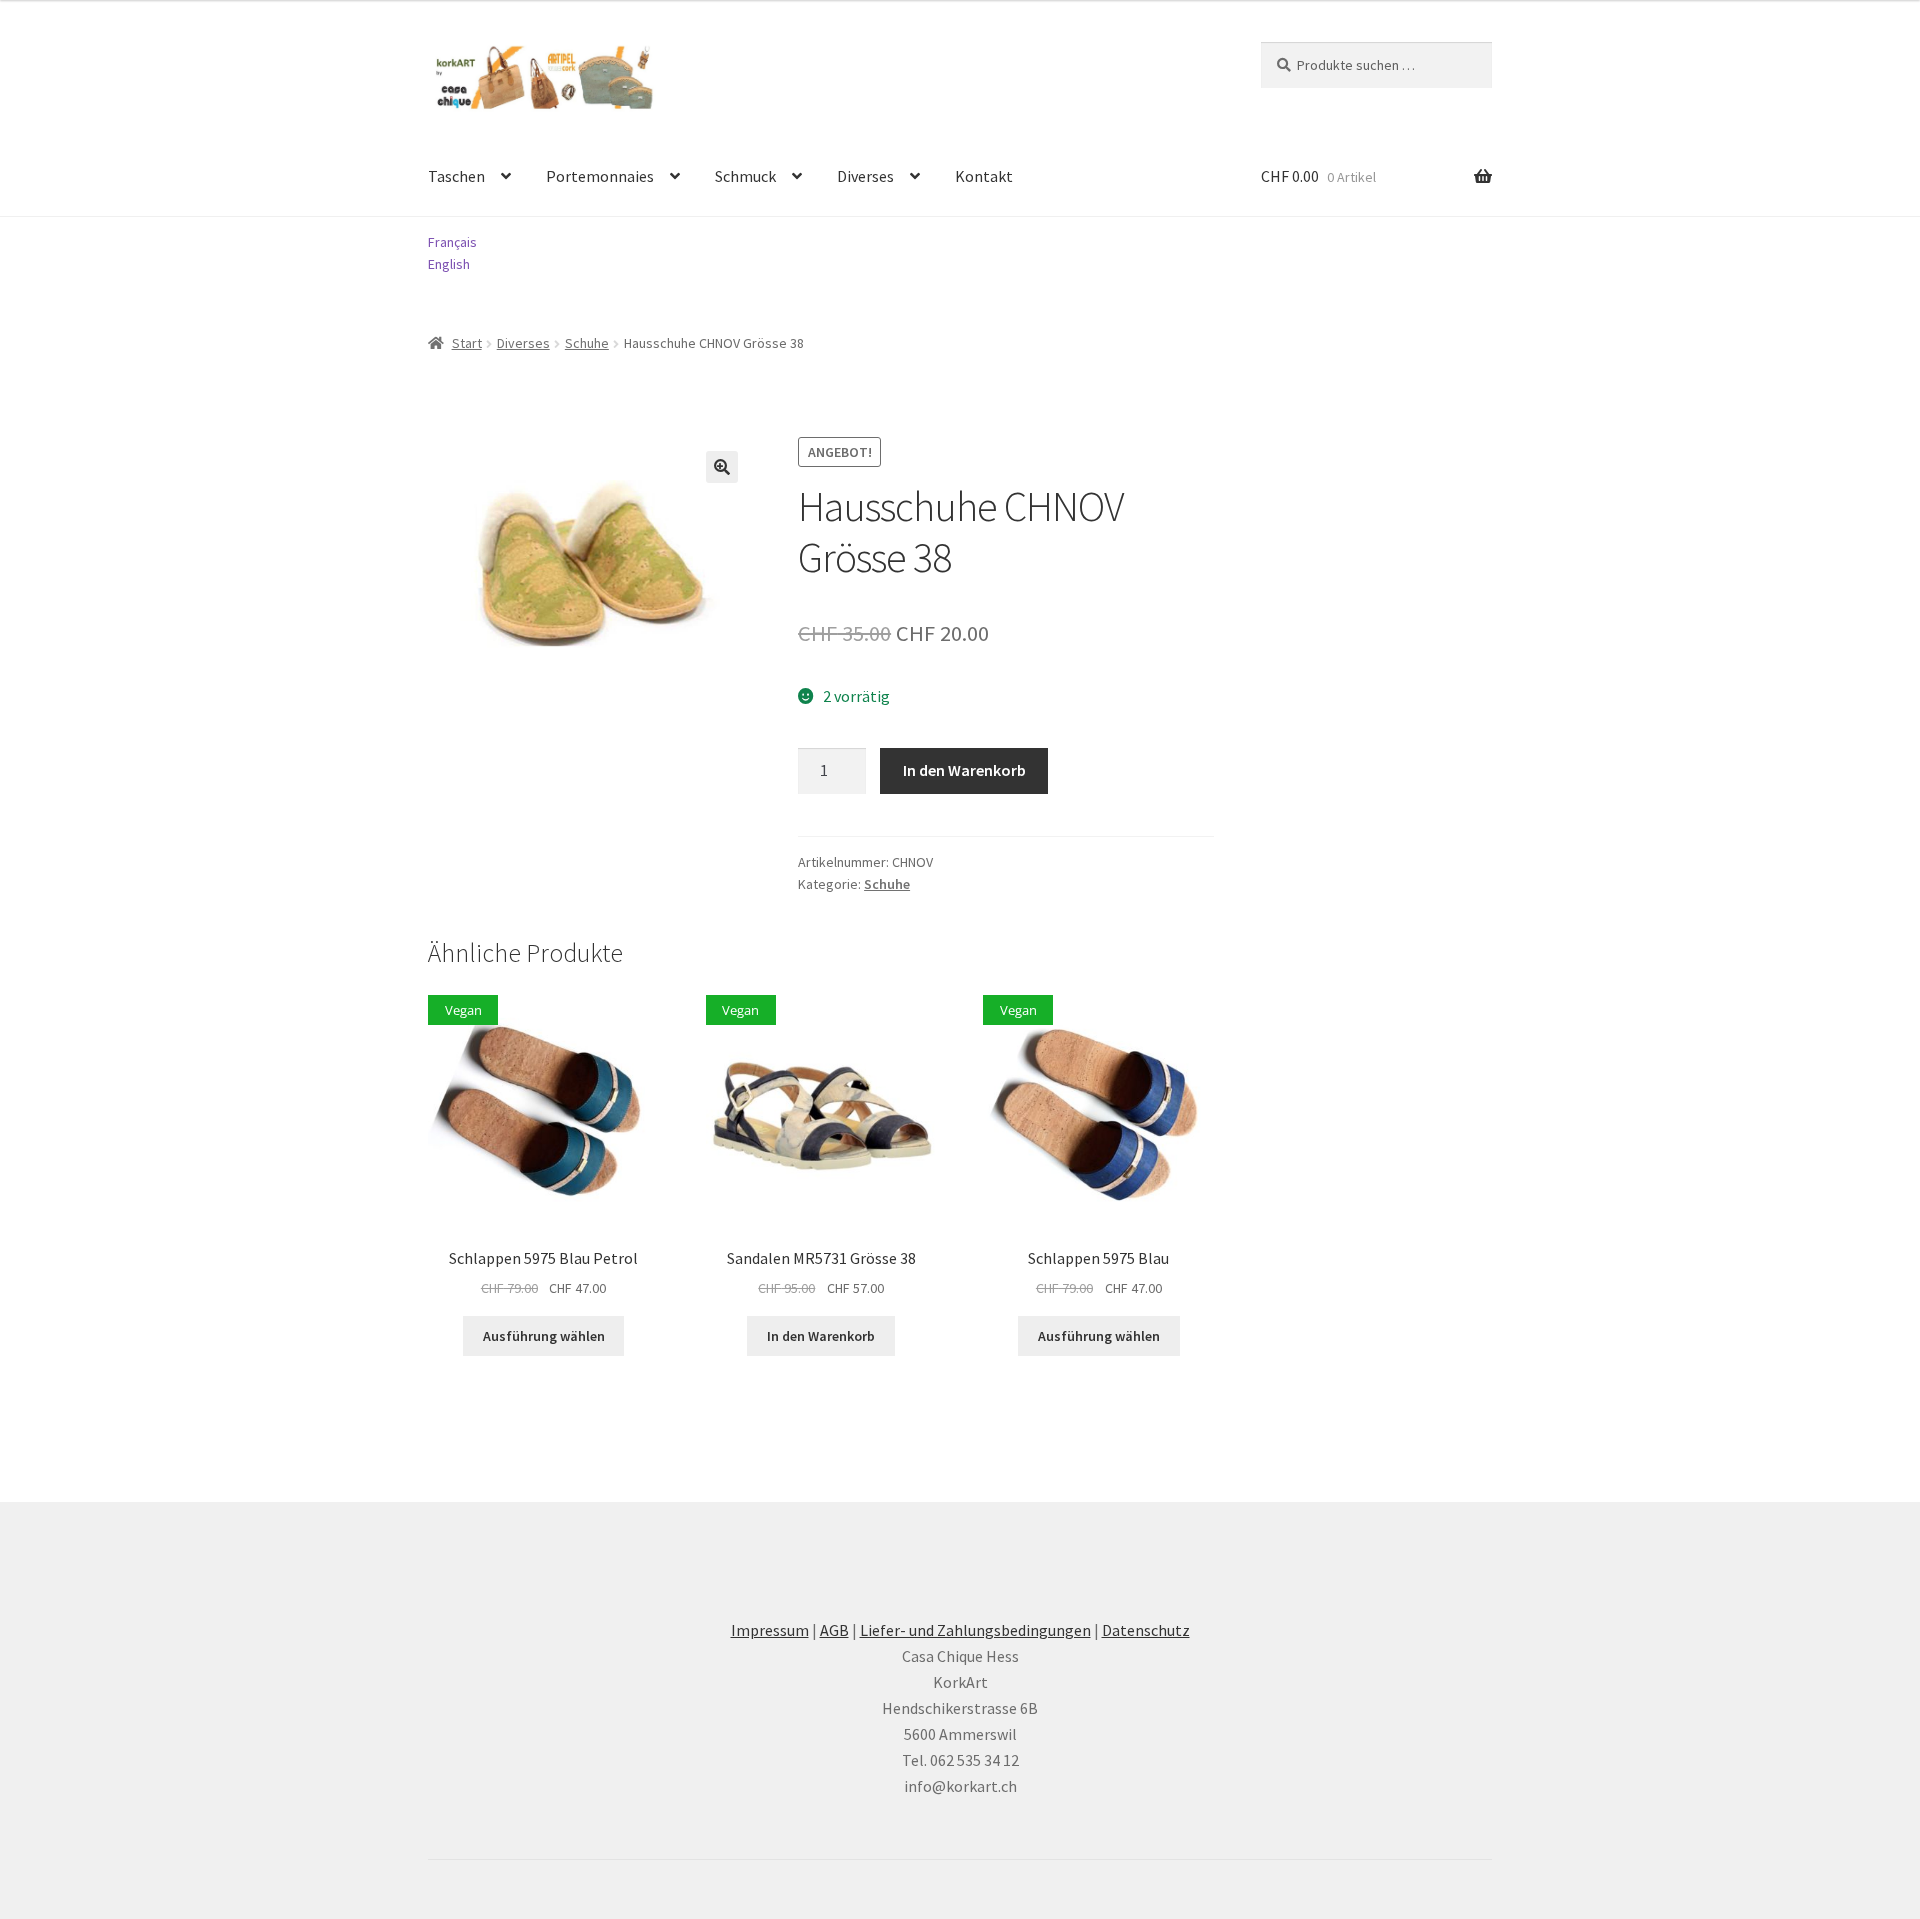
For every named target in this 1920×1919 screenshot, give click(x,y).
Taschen (456, 176)
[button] (722, 467)
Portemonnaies (600, 176)
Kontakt (984, 176)
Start (467, 343)
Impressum (770, 1630)
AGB (834, 1630)
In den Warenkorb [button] (821, 1336)
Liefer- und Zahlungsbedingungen (975, 1630)
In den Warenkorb (964, 770)
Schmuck (745, 176)
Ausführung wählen (544, 1336)
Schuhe (587, 343)
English (449, 264)
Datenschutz (1146, 1630)
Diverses (865, 176)
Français (452, 242)
